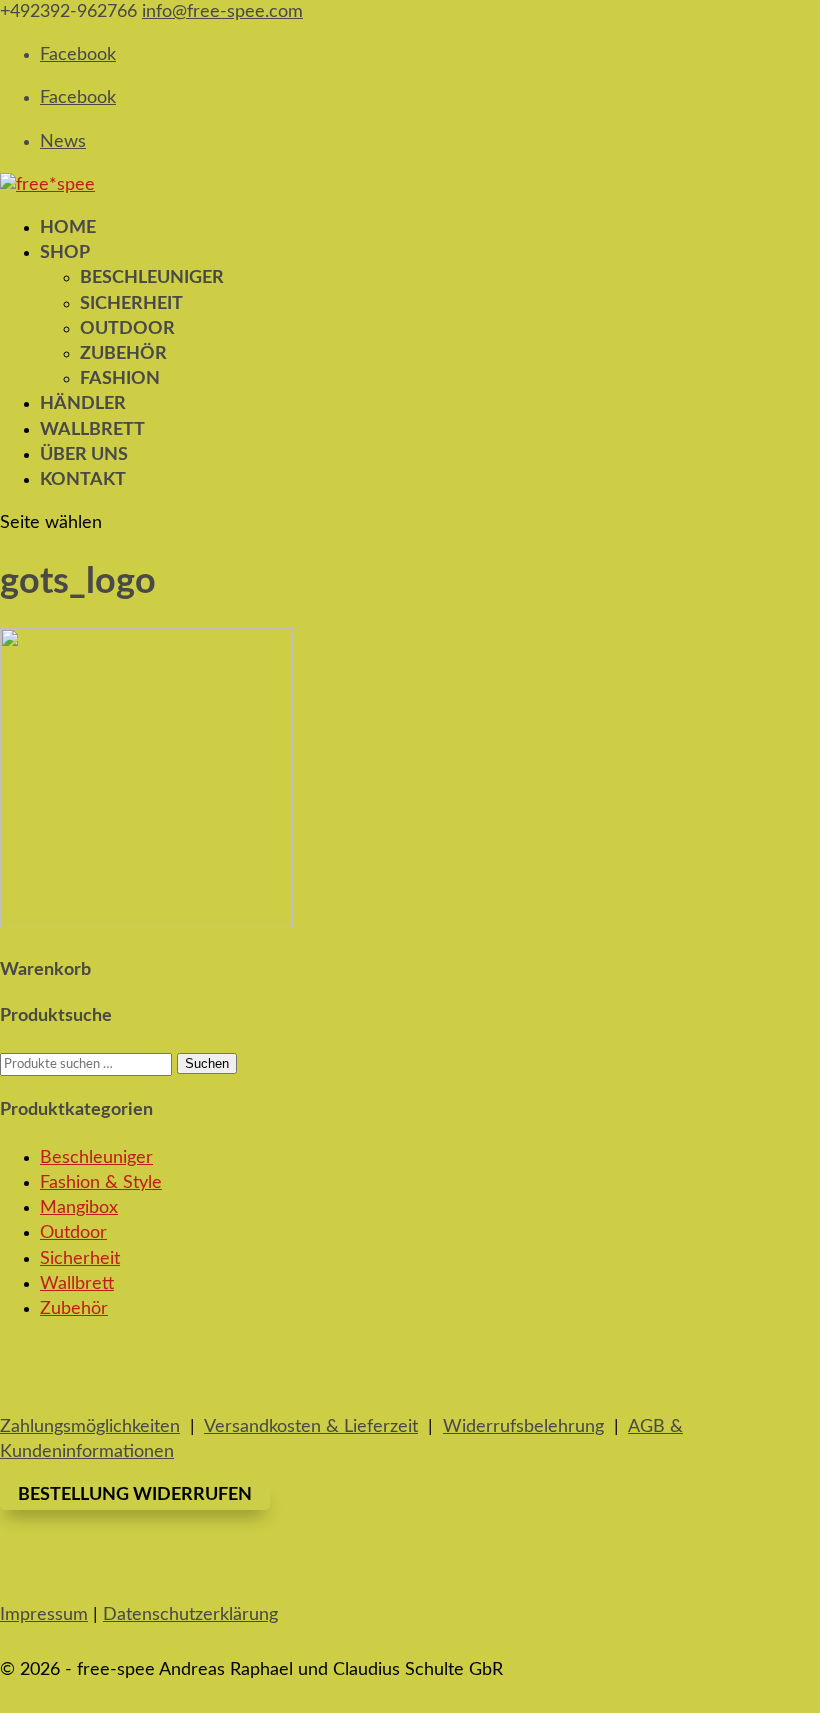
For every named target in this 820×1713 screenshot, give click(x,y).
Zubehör (123, 354)
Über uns (84, 455)
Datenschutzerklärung (190, 1615)
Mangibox (79, 1208)
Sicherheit (131, 304)
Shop (65, 253)
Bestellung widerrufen (135, 1496)
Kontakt (83, 480)
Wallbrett (77, 1284)
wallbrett (92, 430)
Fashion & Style (101, 1183)
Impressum (44, 1615)
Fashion (120, 379)
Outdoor (127, 329)
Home (68, 228)
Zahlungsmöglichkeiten (90, 1427)
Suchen (207, 1063)
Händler (83, 404)
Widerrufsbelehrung (523, 1427)
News (63, 142)
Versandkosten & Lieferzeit (311, 1427)
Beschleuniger (152, 278)
